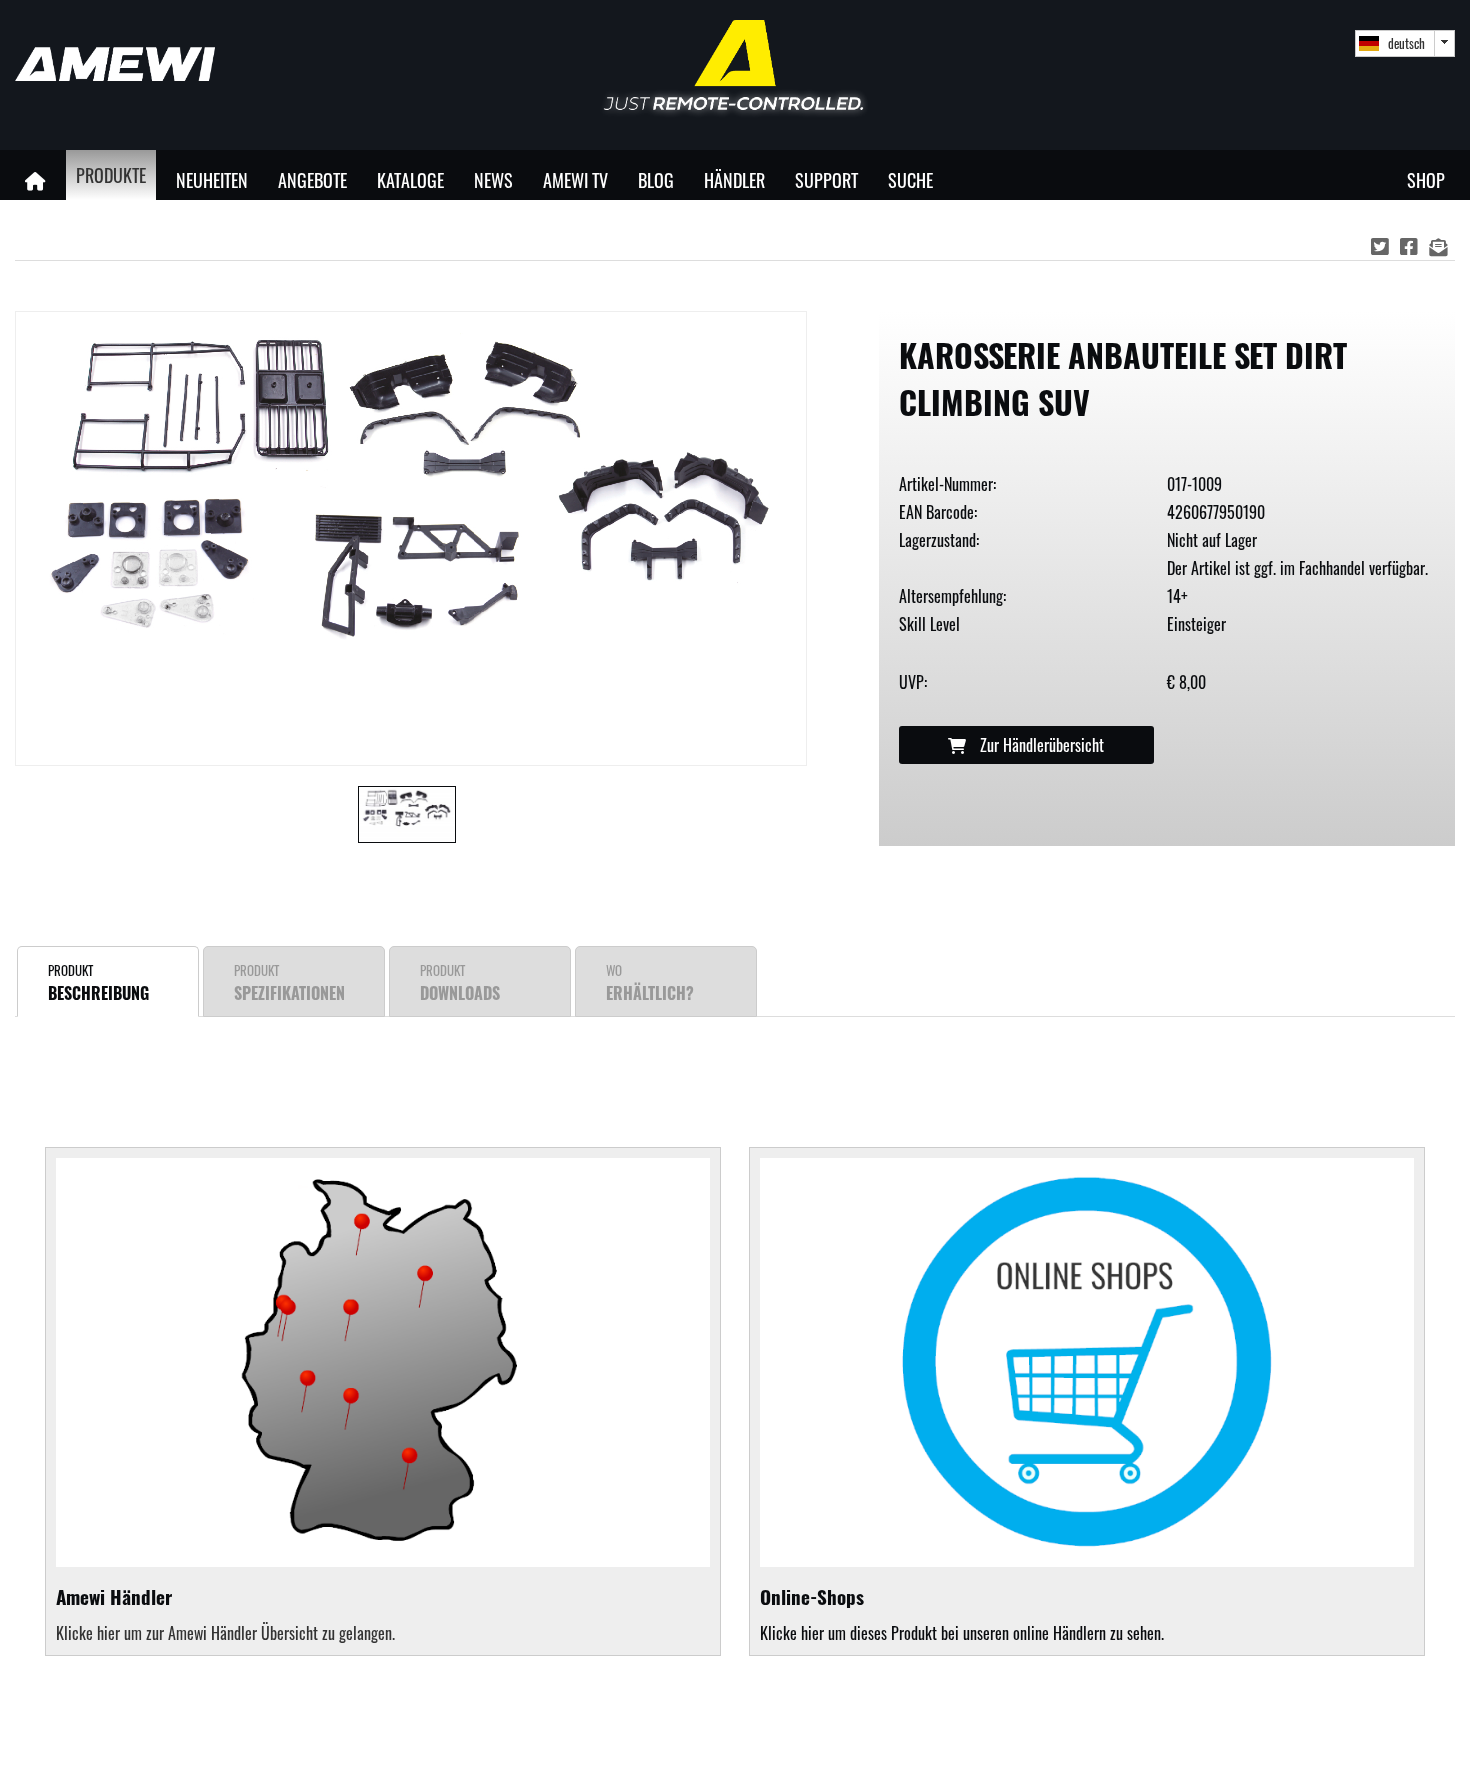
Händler (734, 179)
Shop (1426, 179)
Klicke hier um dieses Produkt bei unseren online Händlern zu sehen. (962, 1613)
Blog (656, 179)
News (493, 179)
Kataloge (410, 179)
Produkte (111, 174)
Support (826, 179)
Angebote (312, 179)
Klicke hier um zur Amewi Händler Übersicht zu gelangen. (225, 1633)
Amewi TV (575, 179)
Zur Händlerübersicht (1040, 745)
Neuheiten (212, 179)
